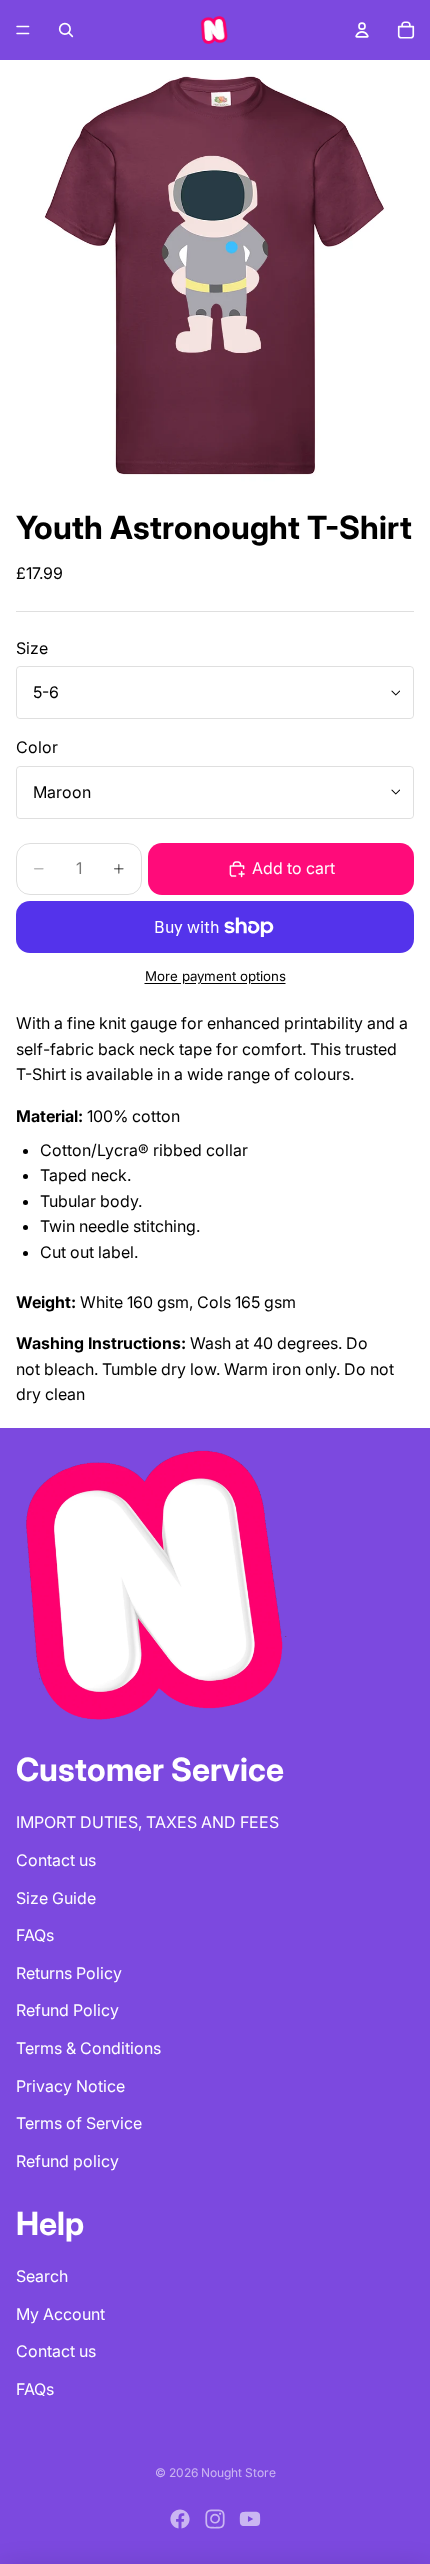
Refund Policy (67, 2010)
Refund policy (67, 2161)
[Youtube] (250, 2519)
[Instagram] (215, 2519)
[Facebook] (180, 2519)
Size (32, 648)
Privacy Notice (70, 2086)
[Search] (66, 30)
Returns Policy (69, 1973)
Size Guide (56, 1898)
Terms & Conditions (88, 2048)
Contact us (56, 1860)
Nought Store (238, 2472)
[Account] (362, 30)
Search (42, 2276)
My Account (60, 2314)
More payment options (215, 976)
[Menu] (23, 30)
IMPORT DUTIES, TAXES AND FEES (147, 1822)
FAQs (35, 1935)
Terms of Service (79, 2123)
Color (37, 747)
